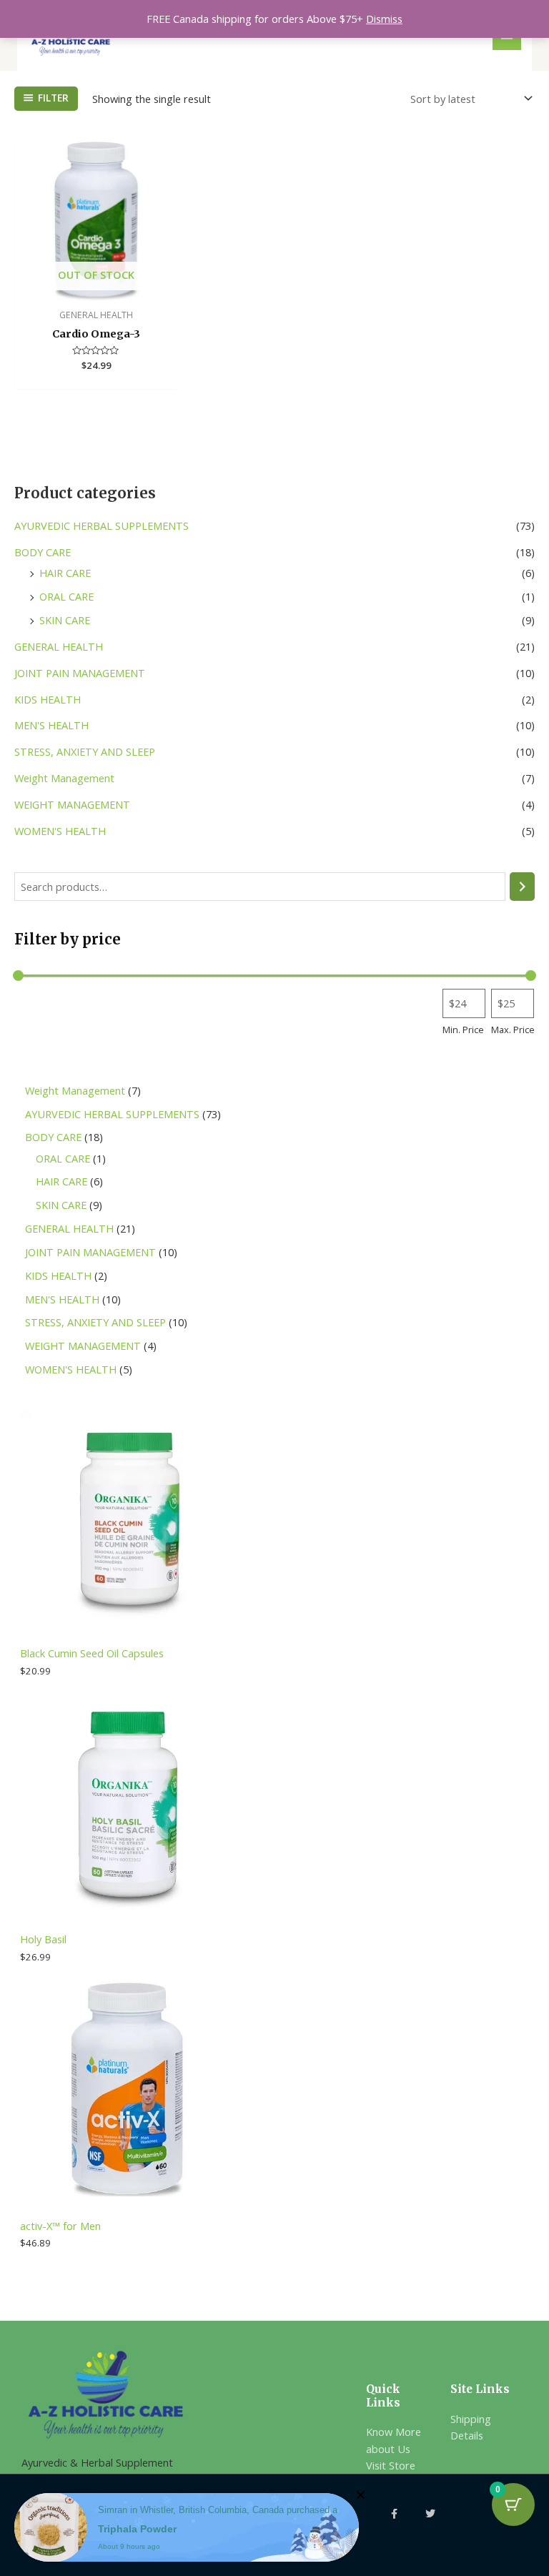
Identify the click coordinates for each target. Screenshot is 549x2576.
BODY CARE (43, 552)
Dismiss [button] (384, 19)
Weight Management (64, 778)
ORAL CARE (66, 596)
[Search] (522, 887)
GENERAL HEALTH (59, 646)
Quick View (96, 288)
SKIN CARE (65, 620)
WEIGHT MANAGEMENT (72, 804)
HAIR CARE (65, 573)
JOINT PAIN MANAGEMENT (80, 673)
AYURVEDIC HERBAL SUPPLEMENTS (102, 525)
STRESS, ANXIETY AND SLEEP (85, 751)
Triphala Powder (137, 2529)
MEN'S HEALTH (51, 725)
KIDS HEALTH (48, 699)
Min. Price (463, 1030)
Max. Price (513, 1030)
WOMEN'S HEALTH (60, 831)
